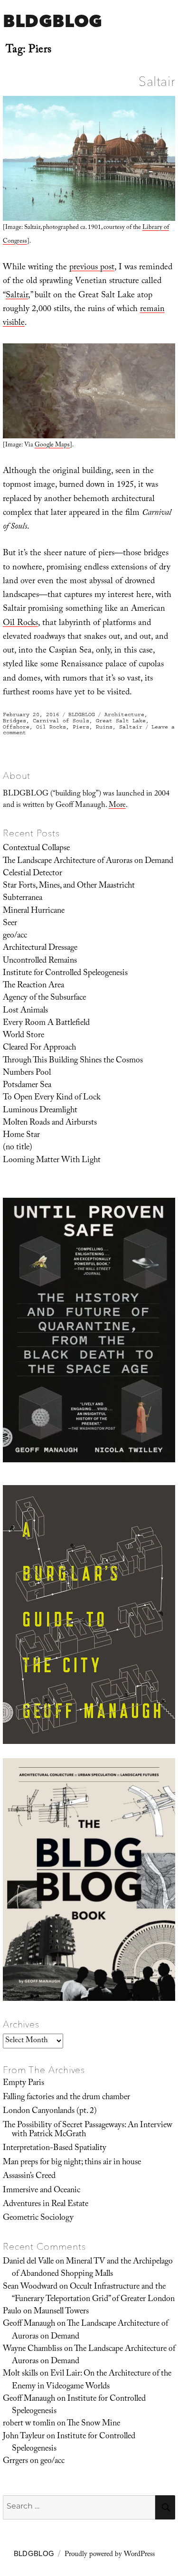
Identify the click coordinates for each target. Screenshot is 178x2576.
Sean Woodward (30, 2287)
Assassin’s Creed (29, 2177)
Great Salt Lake (121, 721)
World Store (23, 1036)
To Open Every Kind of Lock (52, 1098)
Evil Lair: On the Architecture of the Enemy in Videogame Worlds (92, 2380)
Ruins (104, 727)
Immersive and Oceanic (42, 2191)
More (117, 806)
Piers (81, 727)
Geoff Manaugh (29, 2324)
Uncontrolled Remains (40, 961)
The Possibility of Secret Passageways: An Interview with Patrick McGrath (88, 2130)
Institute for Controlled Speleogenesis (65, 974)
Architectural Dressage (40, 948)
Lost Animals (25, 1011)
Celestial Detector (33, 874)
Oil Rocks (20, 624)
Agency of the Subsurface (44, 998)
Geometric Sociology (38, 2218)
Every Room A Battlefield (46, 1023)
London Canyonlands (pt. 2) (50, 2112)
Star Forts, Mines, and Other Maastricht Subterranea (69, 892)
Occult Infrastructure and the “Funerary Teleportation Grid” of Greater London (93, 2293)
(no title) (18, 1148)
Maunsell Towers (61, 2312)
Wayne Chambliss (33, 2349)
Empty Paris (23, 2084)
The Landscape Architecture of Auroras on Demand (88, 862)
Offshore (16, 727)
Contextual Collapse (36, 849)
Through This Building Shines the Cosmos (73, 1061)
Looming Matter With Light (52, 1161)
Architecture (124, 715)
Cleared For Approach (39, 1048)
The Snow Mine (94, 2424)
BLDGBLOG (52, 21)
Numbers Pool (27, 1073)
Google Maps (52, 445)
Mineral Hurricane (34, 911)
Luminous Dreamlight (40, 1111)
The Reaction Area (33, 986)
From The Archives (44, 2070)
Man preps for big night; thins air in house (72, 2163)
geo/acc (15, 936)
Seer (10, 924)
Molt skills (20, 2374)
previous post (92, 268)
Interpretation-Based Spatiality (55, 2149)
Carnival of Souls (61, 721)
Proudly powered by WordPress (110, 2555)
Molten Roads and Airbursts (50, 1123)
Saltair (157, 81)
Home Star (21, 1136)
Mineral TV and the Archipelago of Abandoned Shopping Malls (92, 2268)
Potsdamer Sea (27, 1086)
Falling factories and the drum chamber (66, 2098)
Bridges (14, 721)
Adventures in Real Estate (46, 2205)
